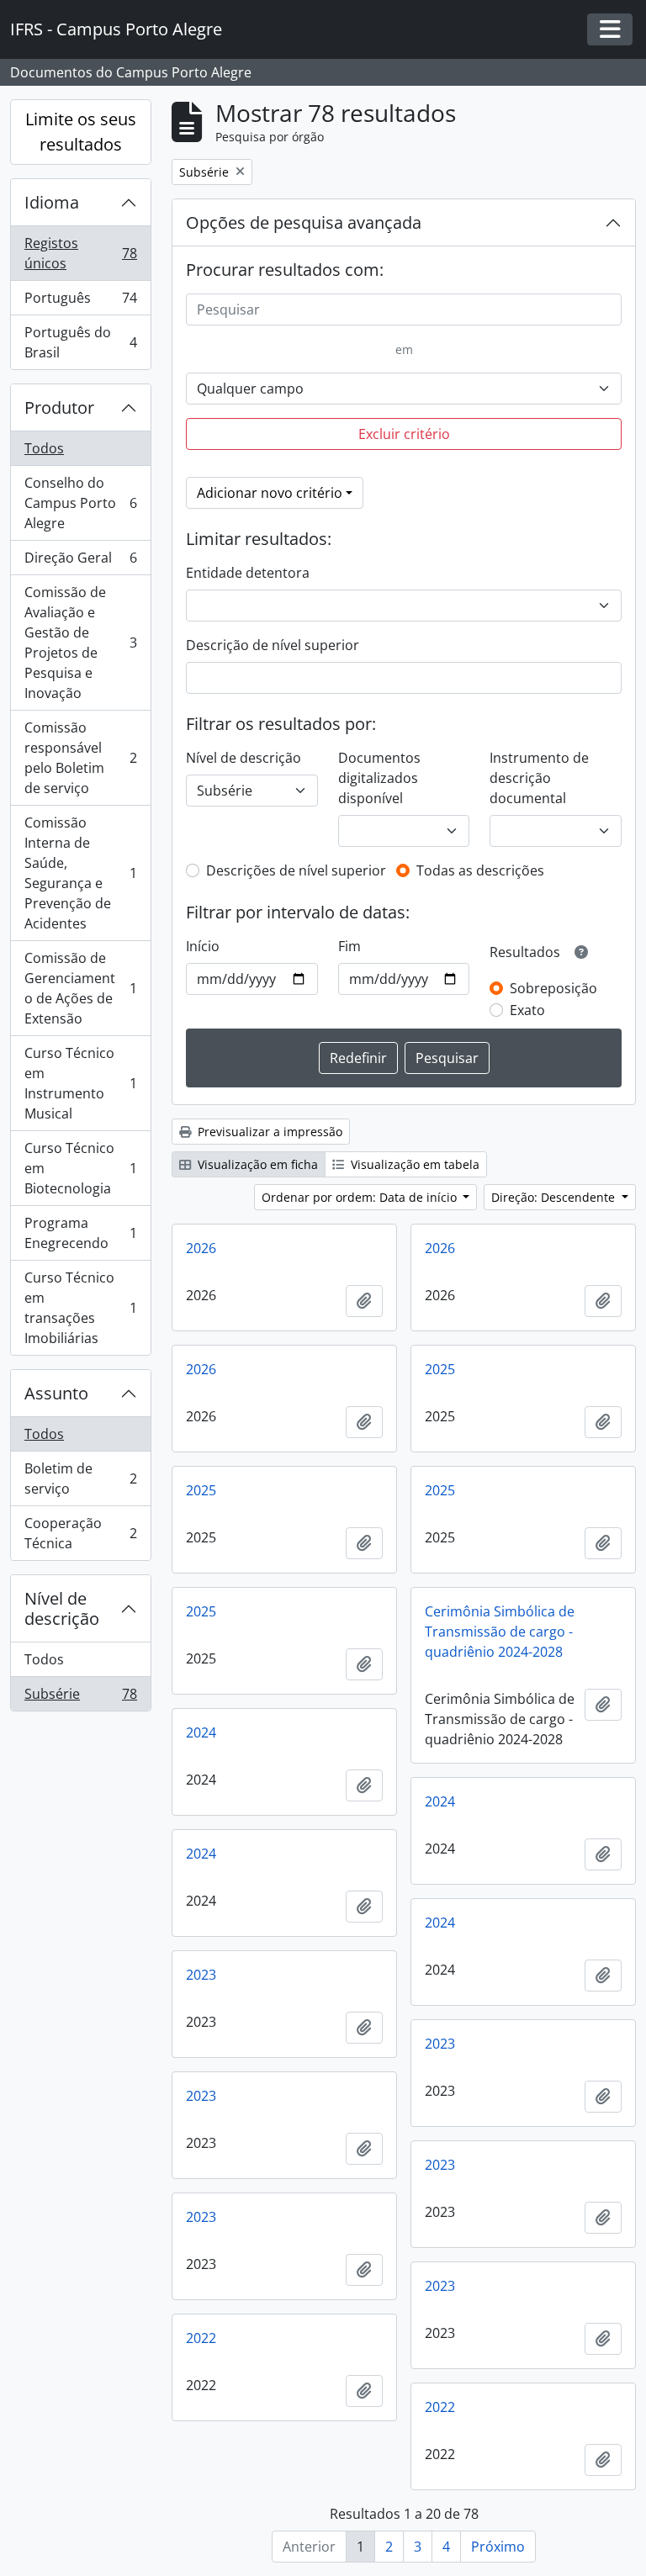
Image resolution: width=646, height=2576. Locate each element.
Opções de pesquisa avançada (304, 222)
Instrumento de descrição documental (539, 778)
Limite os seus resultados (81, 132)
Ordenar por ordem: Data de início (361, 1197)
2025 (440, 1369)
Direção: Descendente (555, 1197)
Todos (44, 448)
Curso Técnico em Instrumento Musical (80, 1083)
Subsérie (80, 1698)
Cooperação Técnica (80, 1533)
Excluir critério (404, 434)
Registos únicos (80, 253)
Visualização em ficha (256, 1164)
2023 (201, 1975)
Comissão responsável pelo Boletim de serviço (80, 758)
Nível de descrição (62, 1608)
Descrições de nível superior (296, 870)
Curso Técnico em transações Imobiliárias (80, 1308)
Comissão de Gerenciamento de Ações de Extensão (80, 988)
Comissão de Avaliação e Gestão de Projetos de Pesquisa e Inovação (80, 643)
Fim (349, 946)
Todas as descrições (480, 870)
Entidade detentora (248, 573)
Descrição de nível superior (273, 645)
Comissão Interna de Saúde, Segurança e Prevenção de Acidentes (80, 873)
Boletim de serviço (80, 1478)
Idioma (52, 202)
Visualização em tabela (413, 1164)
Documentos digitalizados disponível (379, 778)
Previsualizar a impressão (268, 1132)
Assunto (56, 1393)
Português (80, 302)
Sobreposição (553, 988)
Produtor (59, 407)
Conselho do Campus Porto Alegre (80, 503)
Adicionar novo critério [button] (270, 493)
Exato (527, 1010)
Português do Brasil (80, 342)
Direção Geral (80, 562)
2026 (201, 1248)
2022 (201, 2338)
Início (203, 946)
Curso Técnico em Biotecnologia (80, 1168)
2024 (201, 1732)
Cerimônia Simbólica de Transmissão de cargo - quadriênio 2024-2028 (500, 1632)
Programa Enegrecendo (80, 1233)
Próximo (498, 2547)
